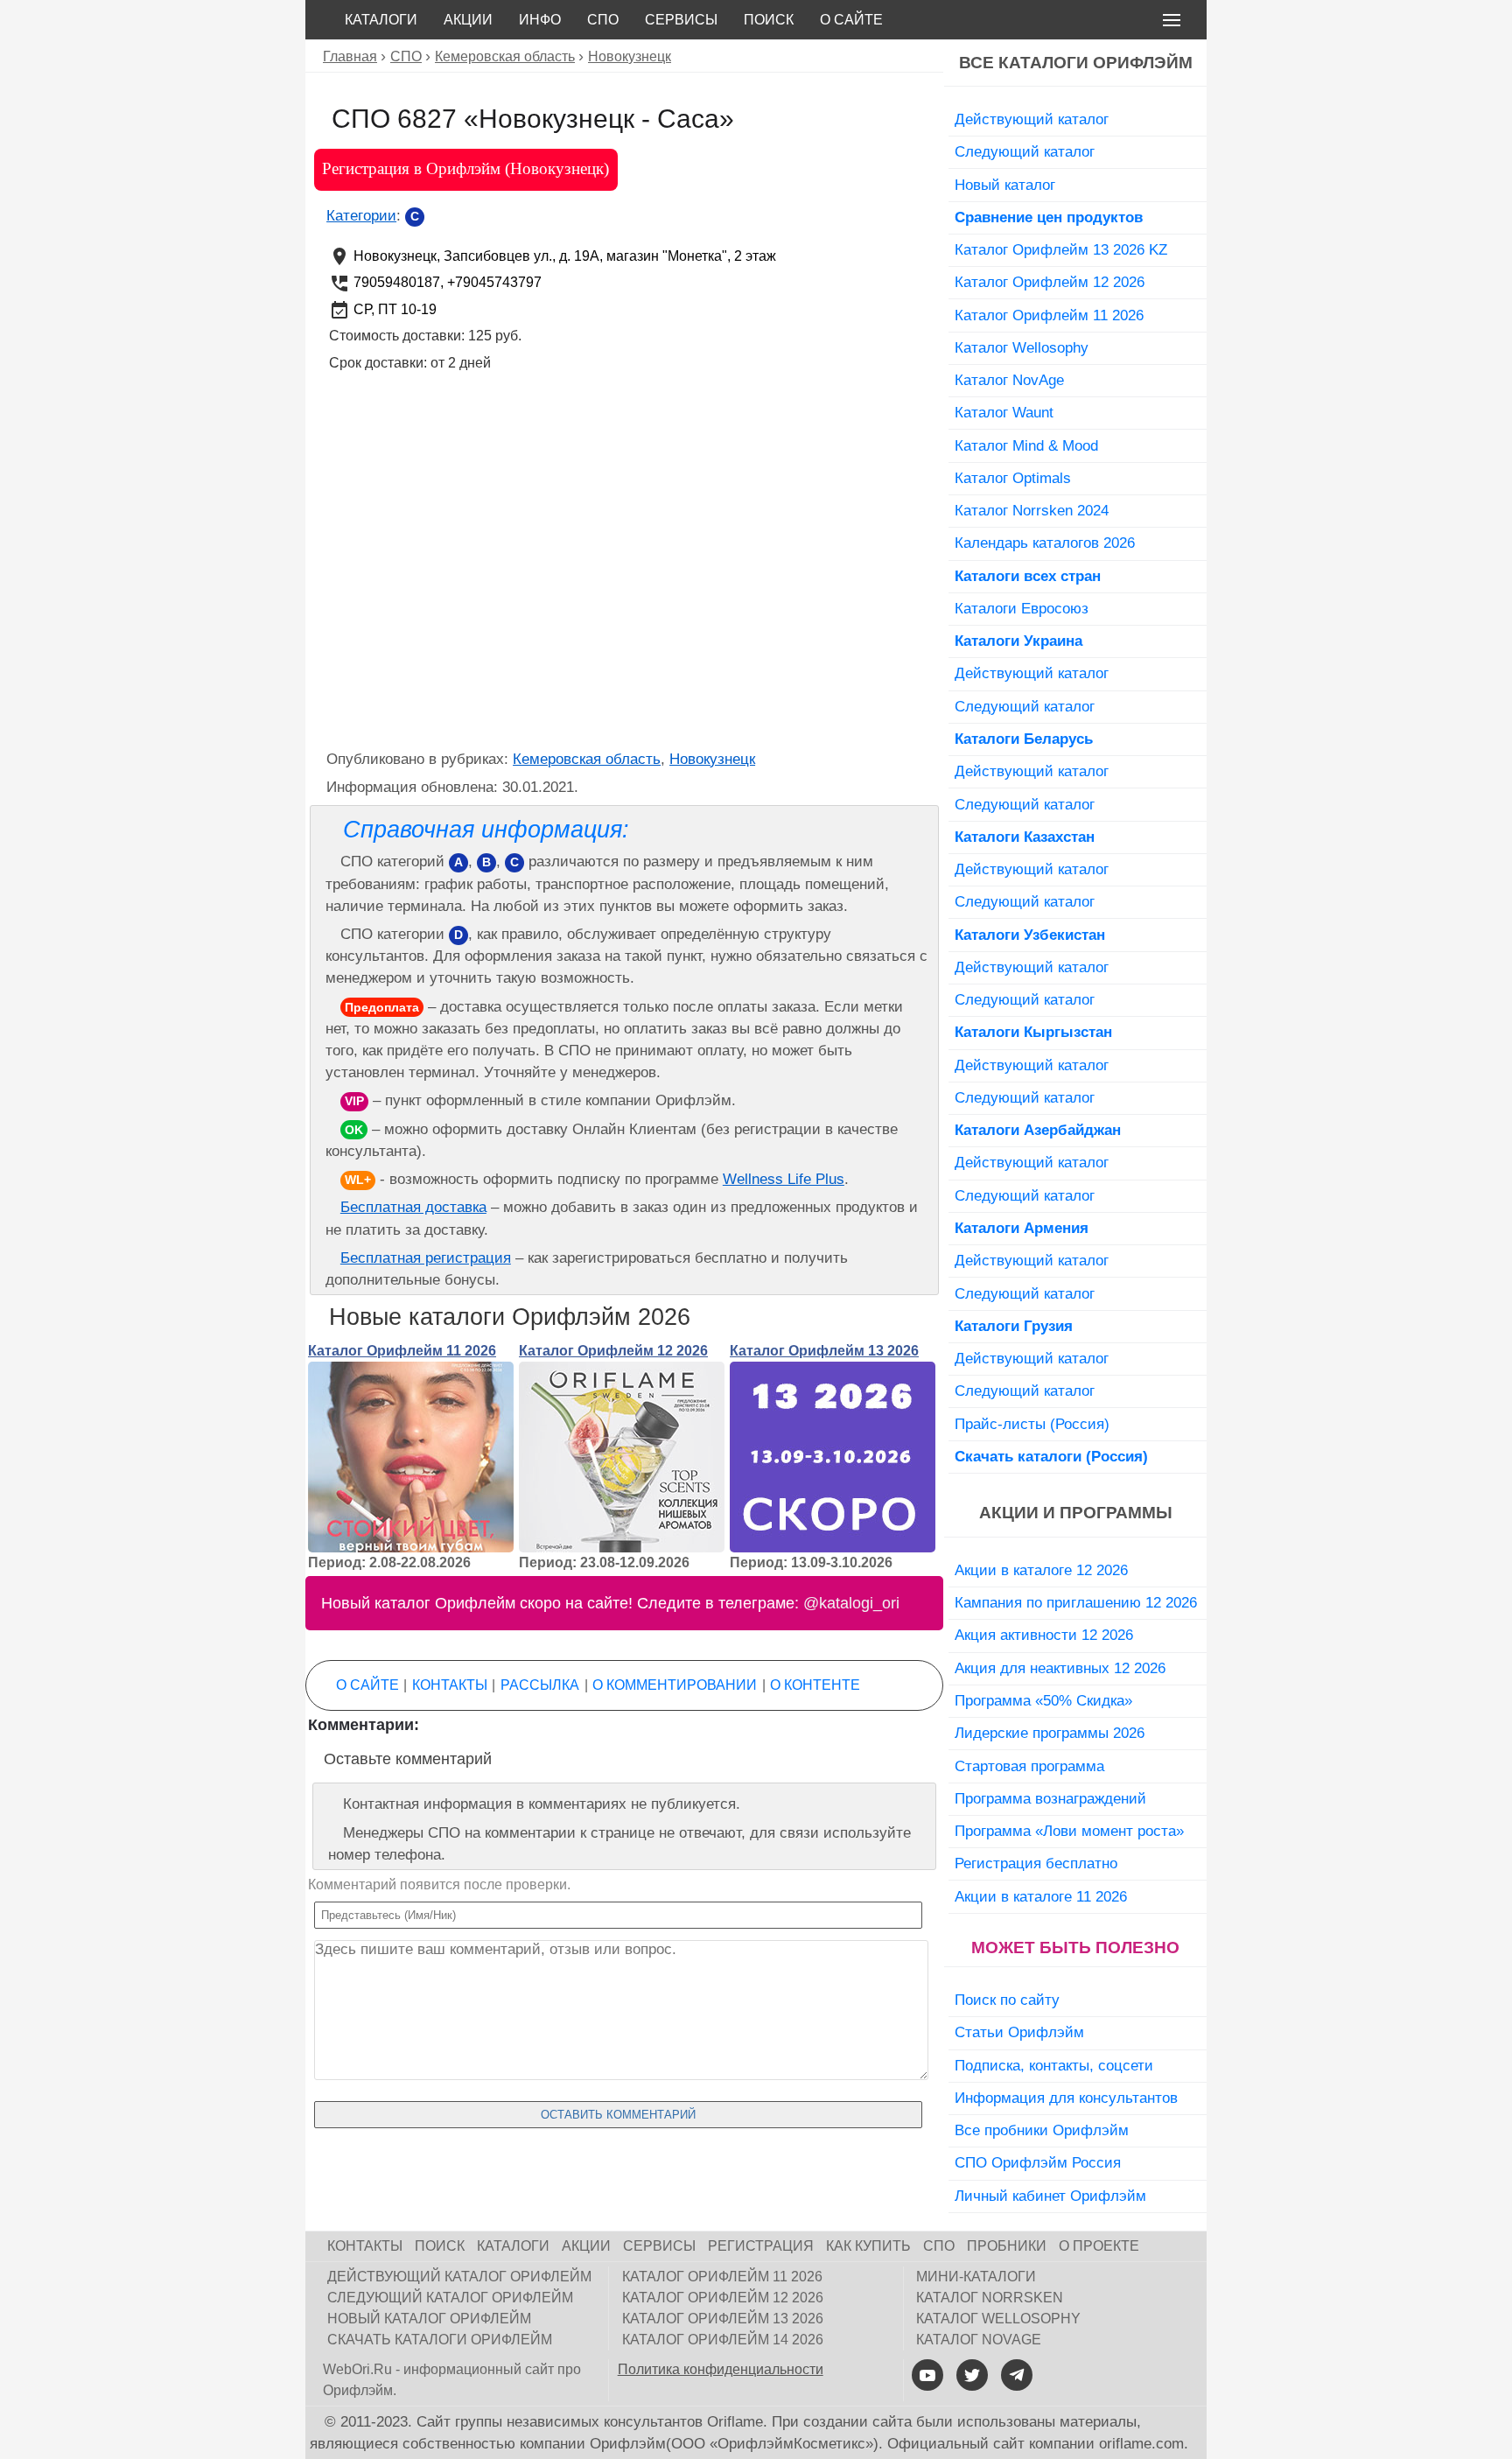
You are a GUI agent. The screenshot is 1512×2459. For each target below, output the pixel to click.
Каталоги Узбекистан (1030, 935)
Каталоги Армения (1022, 1228)
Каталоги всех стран (1028, 576)
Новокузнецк (712, 759)
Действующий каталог (1032, 119)
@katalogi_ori (851, 1603)
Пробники (1007, 2246)
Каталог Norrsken (990, 2298)
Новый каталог (1005, 185)
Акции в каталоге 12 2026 (1041, 1570)
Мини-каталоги (976, 2277)
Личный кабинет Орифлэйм (1050, 2196)
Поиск (769, 20)
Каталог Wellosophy (1022, 347)
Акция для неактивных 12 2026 (1060, 1668)
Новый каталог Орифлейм (429, 2319)
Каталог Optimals (1013, 478)
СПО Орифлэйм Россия (1038, 2162)
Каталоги (381, 20)
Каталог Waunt (1004, 412)
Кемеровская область (587, 759)
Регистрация (761, 2246)
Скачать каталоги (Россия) (1051, 1456)
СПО (603, 20)
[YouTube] (927, 2375)
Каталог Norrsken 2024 (1032, 510)
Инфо (540, 20)
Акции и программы (1076, 1513)
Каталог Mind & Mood (1026, 445)
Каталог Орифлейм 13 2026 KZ (1061, 249)
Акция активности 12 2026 (1044, 1635)
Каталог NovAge (1009, 380)
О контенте (815, 1685)
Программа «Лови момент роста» (1069, 1831)
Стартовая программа (1029, 1766)
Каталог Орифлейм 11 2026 (402, 1351)
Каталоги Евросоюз (1022, 608)
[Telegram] (1017, 2375)
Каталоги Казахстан (1025, 837)
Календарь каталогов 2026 (1045, 543)
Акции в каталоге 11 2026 (1041, 1896)
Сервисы (681, 20)
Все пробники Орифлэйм (1042, 2130)
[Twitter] (972, 2375)
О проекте (1099, 2246)
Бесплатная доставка (413, 1207)
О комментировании (675, 1685)
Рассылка (540, 1685)
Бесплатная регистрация (426, 1258)
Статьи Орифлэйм (1019, 2032)
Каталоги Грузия (1014, 1326)
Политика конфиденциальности (721, 2369)
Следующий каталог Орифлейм (450, 2298)
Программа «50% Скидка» (1043, 1700)
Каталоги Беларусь (1024, 739)
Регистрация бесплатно (1036, 1863)
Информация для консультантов (1066, 2098)
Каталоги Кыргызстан (1033, 1032)
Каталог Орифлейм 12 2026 (613, 1351)
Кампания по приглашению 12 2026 (1076, 1602)
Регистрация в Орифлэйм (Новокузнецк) (465, 168)
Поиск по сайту (1007, 2000)
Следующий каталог (1025, 151)
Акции (468, 20)
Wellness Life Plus (784, 1179)
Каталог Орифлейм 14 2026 (723, 2340)
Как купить (868, 2246)
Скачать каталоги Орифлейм (440, 2340)
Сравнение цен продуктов (1049, 217)
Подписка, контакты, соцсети (1054, 2065)
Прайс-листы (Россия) (1032, 1424)
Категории (361, 216)
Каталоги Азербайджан (1038, 1130)
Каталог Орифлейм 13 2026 (824, 1351)
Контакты (450, 1685)
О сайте (851, 20)
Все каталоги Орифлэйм (1076, 63)
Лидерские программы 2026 (1050, 1733)
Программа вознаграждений (1050, 1798)
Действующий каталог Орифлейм (459, 2277)
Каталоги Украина (1018, 641)
